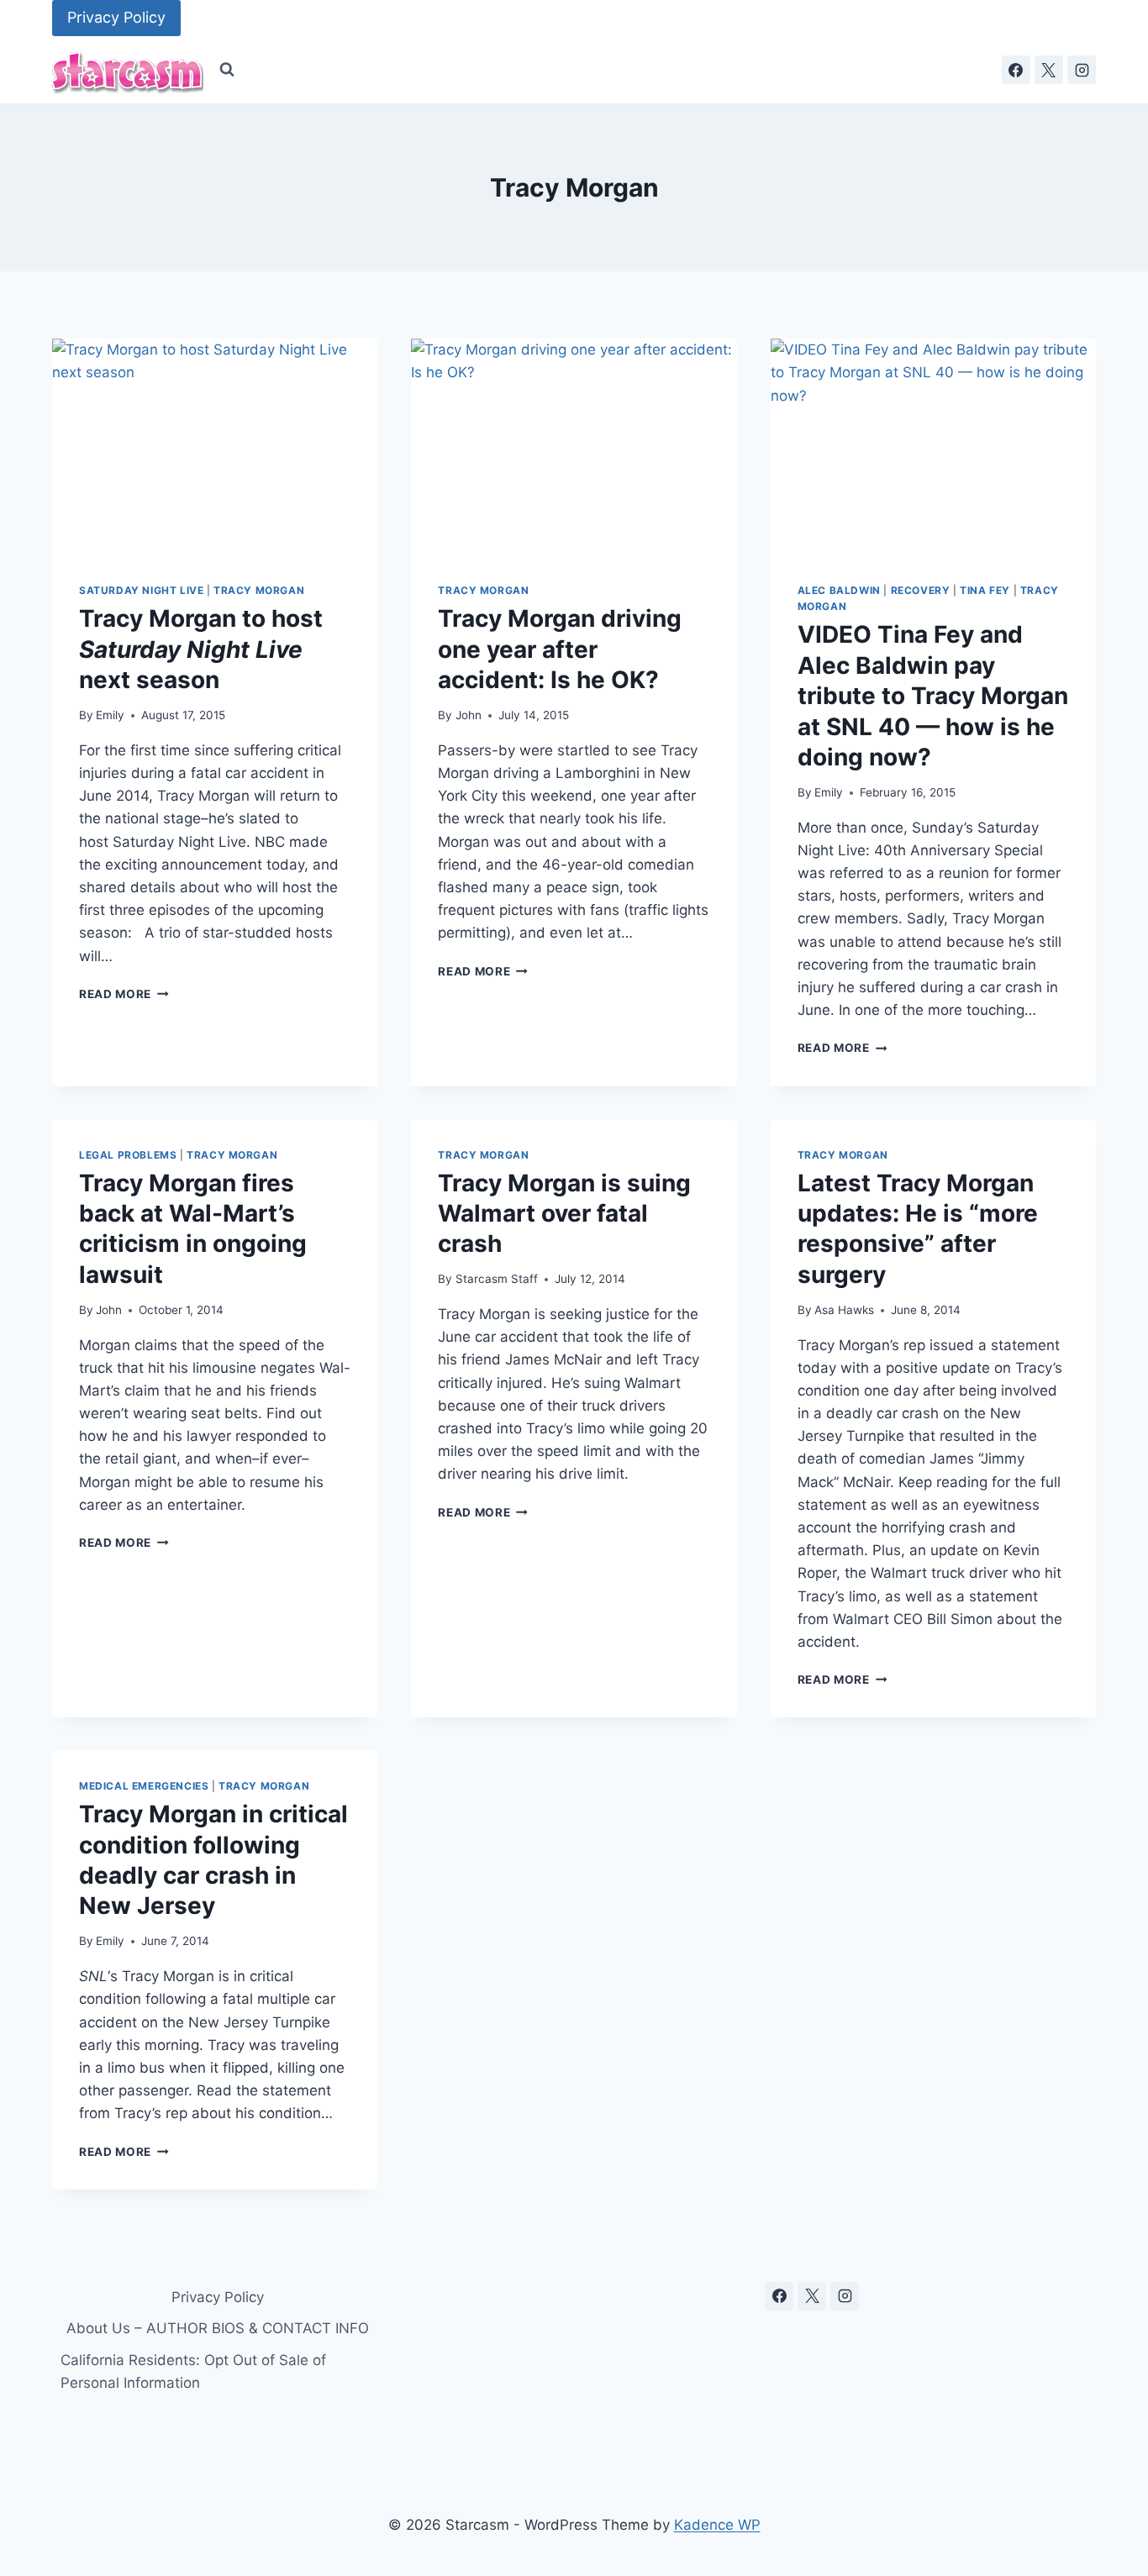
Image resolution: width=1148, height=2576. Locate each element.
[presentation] (215, 447)
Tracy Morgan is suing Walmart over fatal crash (564, 1214)
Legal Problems (128, 1155)
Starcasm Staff (497, 1279)
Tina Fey (985, 590)
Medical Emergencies (144, 1786)
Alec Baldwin (839, 590)
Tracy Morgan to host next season (201, 649)
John (469, 715)
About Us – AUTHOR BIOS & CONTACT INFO (218, 2328)
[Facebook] (1016, 70)
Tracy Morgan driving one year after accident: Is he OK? (560, 649)
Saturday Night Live (141, 590)
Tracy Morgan (259, 590)
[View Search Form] (227, 70)
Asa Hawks (844, 1310)
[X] (1049, 70)
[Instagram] (1082, 70)
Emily (110, 715)
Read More (124, 994)
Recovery (921, 590)
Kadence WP (717, 2525)
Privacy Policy (116, 17)
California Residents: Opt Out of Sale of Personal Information (193, 2371)
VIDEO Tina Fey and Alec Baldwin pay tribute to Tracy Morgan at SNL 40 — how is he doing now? (933, 696)
